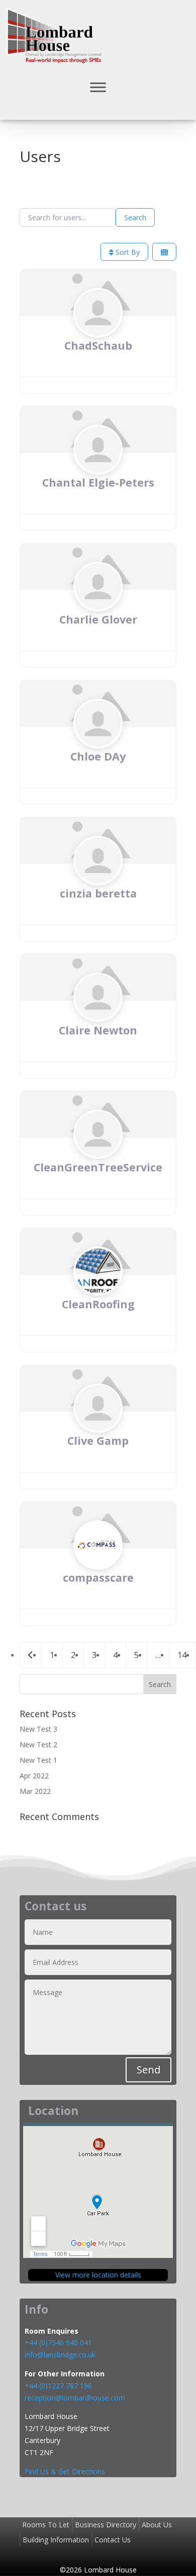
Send (149, 2070)
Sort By (127, 252)
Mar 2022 (35, 1791)
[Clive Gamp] (98, 1427)
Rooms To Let (46, 2525)
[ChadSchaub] (98, 332)
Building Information (56, 2540)
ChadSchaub (98, 345)
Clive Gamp (98, 1441)
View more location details (98, 2275)
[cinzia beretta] (98, 880)
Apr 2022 (34, 1776)
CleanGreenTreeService (98, 1167)
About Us (157, 2525)
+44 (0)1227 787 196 (59, 2386)
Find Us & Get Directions (65, 2471)
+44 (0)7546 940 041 (58, 2342)
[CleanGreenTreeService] (98, 1154)
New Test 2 (38, 1745)
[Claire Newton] (98, 1017)
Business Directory (106, 2525)
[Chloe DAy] (98, 743)
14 (182, 1655)
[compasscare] (98, 1564)
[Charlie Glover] (98, 606)
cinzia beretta (98, 893)
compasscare (98, 1577)
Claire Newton (98, 1030)
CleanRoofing (98, 1304)
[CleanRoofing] (98, 1291)
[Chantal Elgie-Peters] (98, 469)
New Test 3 (38, 1729)
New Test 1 (38, 1760)
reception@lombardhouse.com (75, 2398)
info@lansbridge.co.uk (60, 2355)
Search (135, 217)
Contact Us (113, 2540)
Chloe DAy (98, 756)
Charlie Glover (98, 619)
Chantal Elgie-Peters (98, 482)
